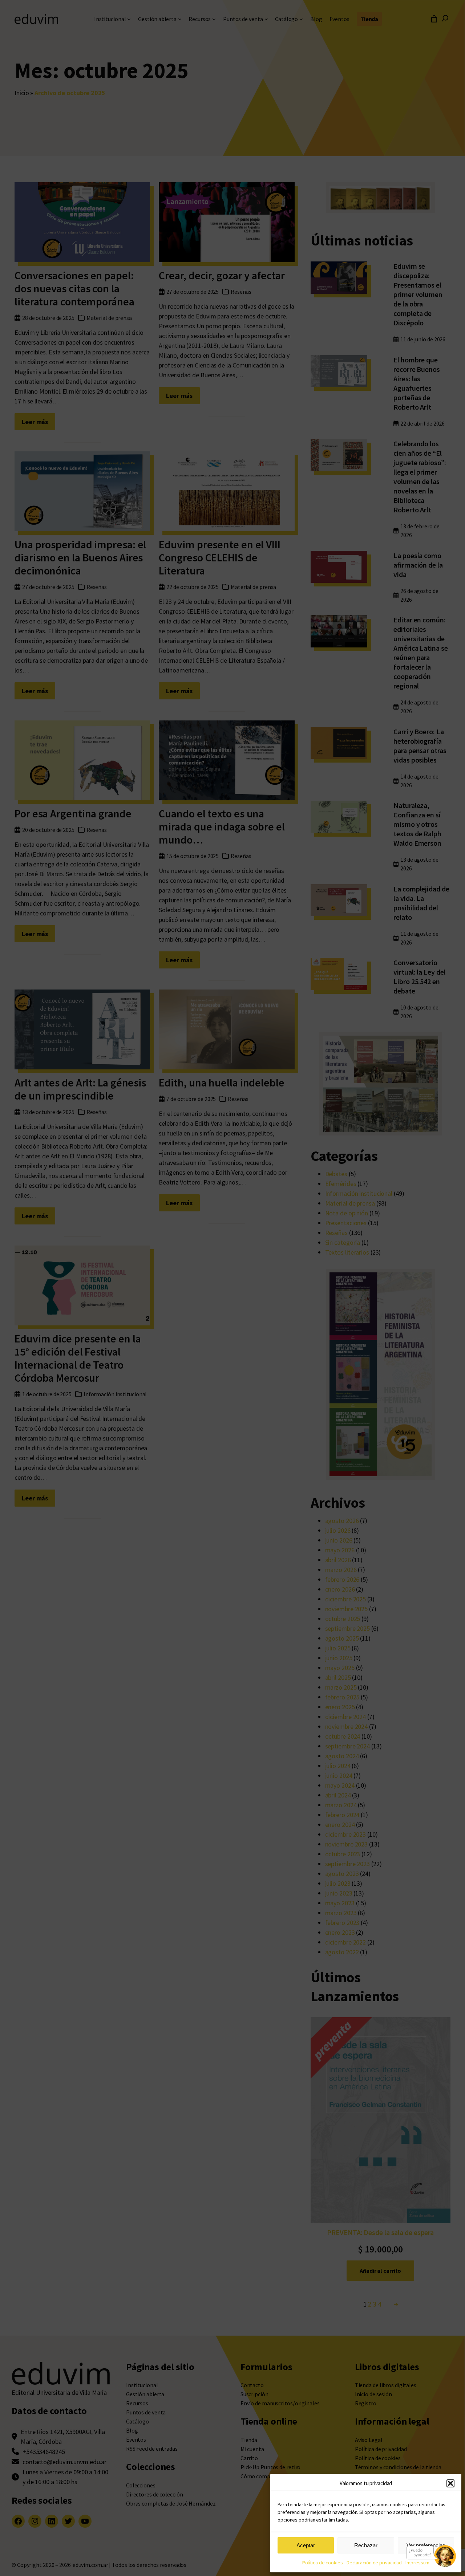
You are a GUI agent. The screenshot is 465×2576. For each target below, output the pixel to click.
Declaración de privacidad (374, 2563)
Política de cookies (323, 2563)
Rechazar (366, 2545)
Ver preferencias (426, 2545)
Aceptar (306, 2545)
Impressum (417, 2563)
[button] (450, 2483)
